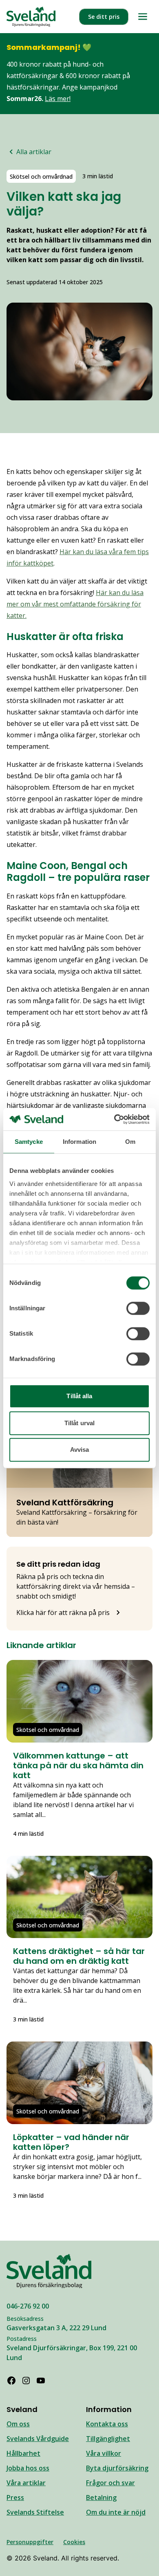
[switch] (138, 1308)
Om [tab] (130, 1142)
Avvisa (80, 1450)
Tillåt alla (79, 1396)
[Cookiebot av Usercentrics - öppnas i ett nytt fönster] (114, 1119)
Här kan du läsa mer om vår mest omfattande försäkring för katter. (75, 604)
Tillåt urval (79, 1423)
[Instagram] (26, 2381)
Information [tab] (79, 1142)
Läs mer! (58, 99)
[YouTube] (41, 2381)
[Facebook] (11, 2381)
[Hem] (31, 17)
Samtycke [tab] (29, 1142)
